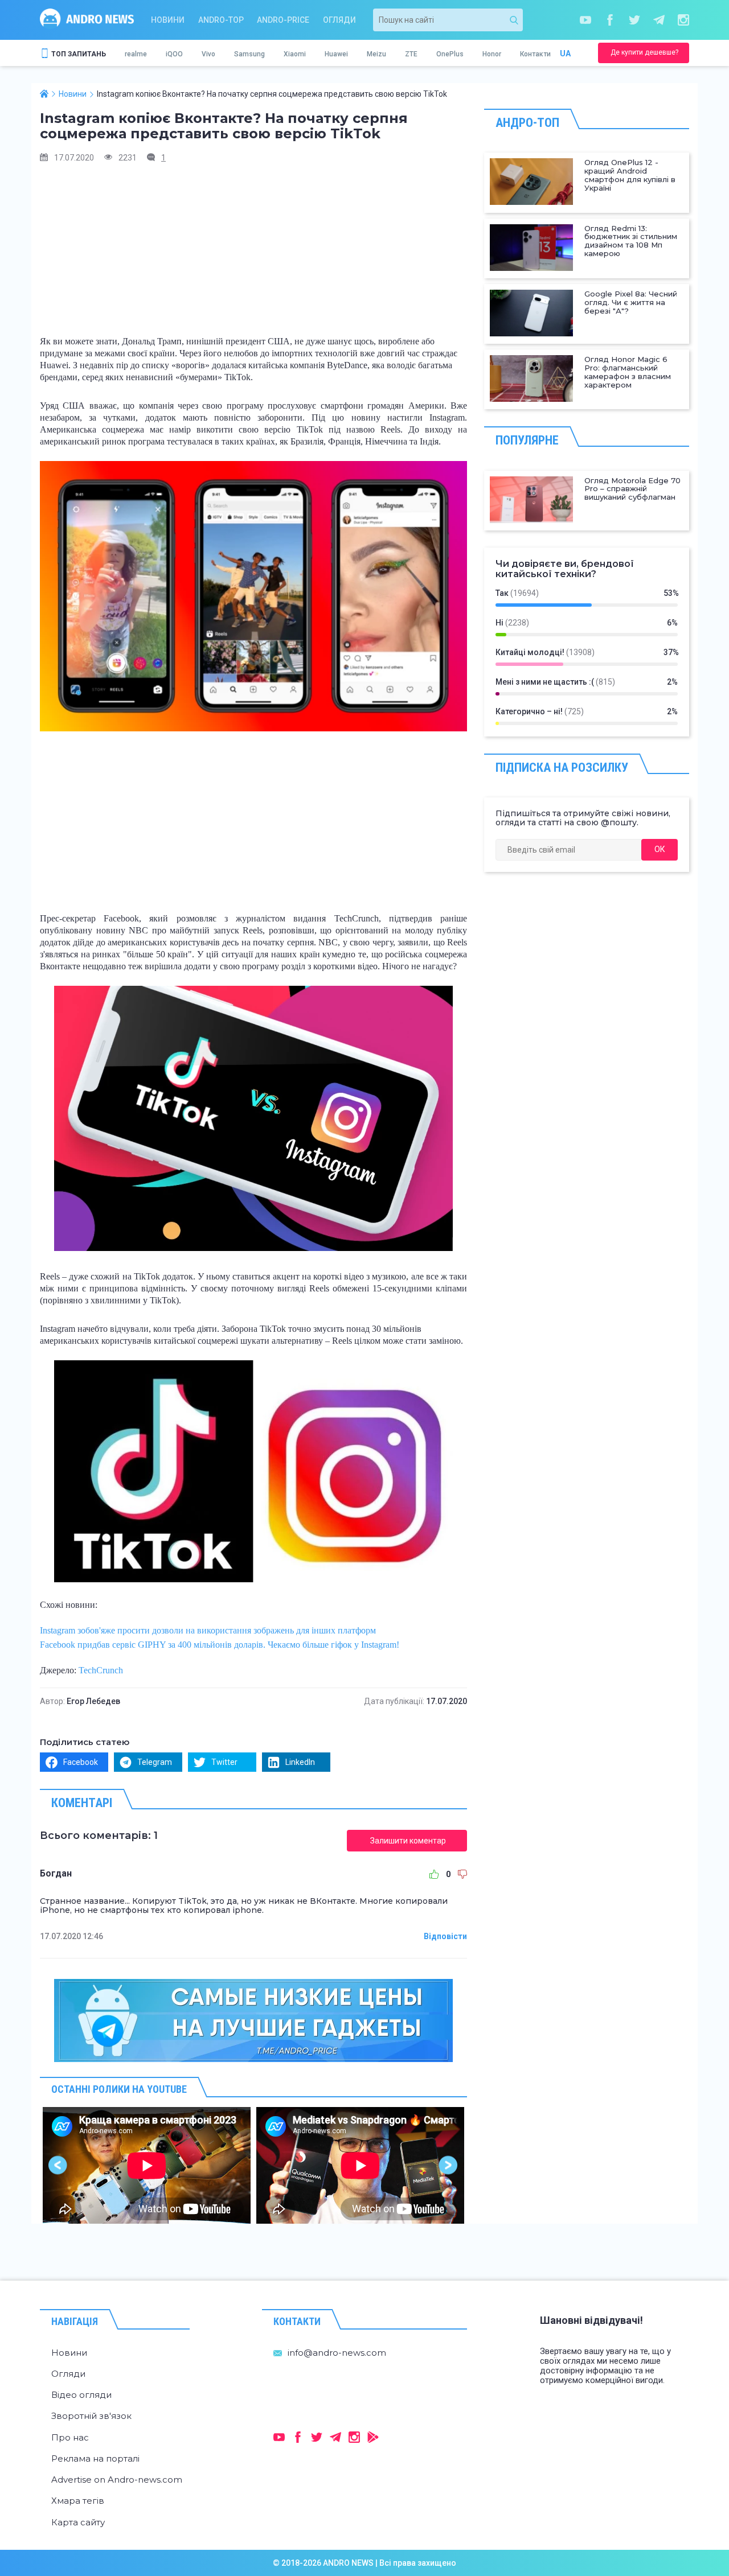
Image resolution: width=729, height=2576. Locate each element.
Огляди (339, 20)
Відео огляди (81, 2395)
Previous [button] (58, 2165)
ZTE (411, 54)
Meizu (376, 54)
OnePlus (450, 54)
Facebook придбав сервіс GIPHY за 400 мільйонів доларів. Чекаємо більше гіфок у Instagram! (220, 1645)
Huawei (336, 54)
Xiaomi (295, 54)
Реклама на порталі (95, 2458)
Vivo (208, 54)
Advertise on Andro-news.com (117, 2480)
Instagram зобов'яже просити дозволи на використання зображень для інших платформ (208, 1630)
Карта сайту (78, 2522)
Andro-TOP (221, 20)
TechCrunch (101, 1670)
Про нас (70, 2437)
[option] (147, 2165)
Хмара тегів (78, 2501)
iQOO (174, 54)
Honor (492, 54)
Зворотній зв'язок (91, 2416)
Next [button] (449, 2165)
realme (136, 54)
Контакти (535, 54)
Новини (168, 20)
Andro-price (283, 20)
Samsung (249, 54)
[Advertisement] (253, 253)
